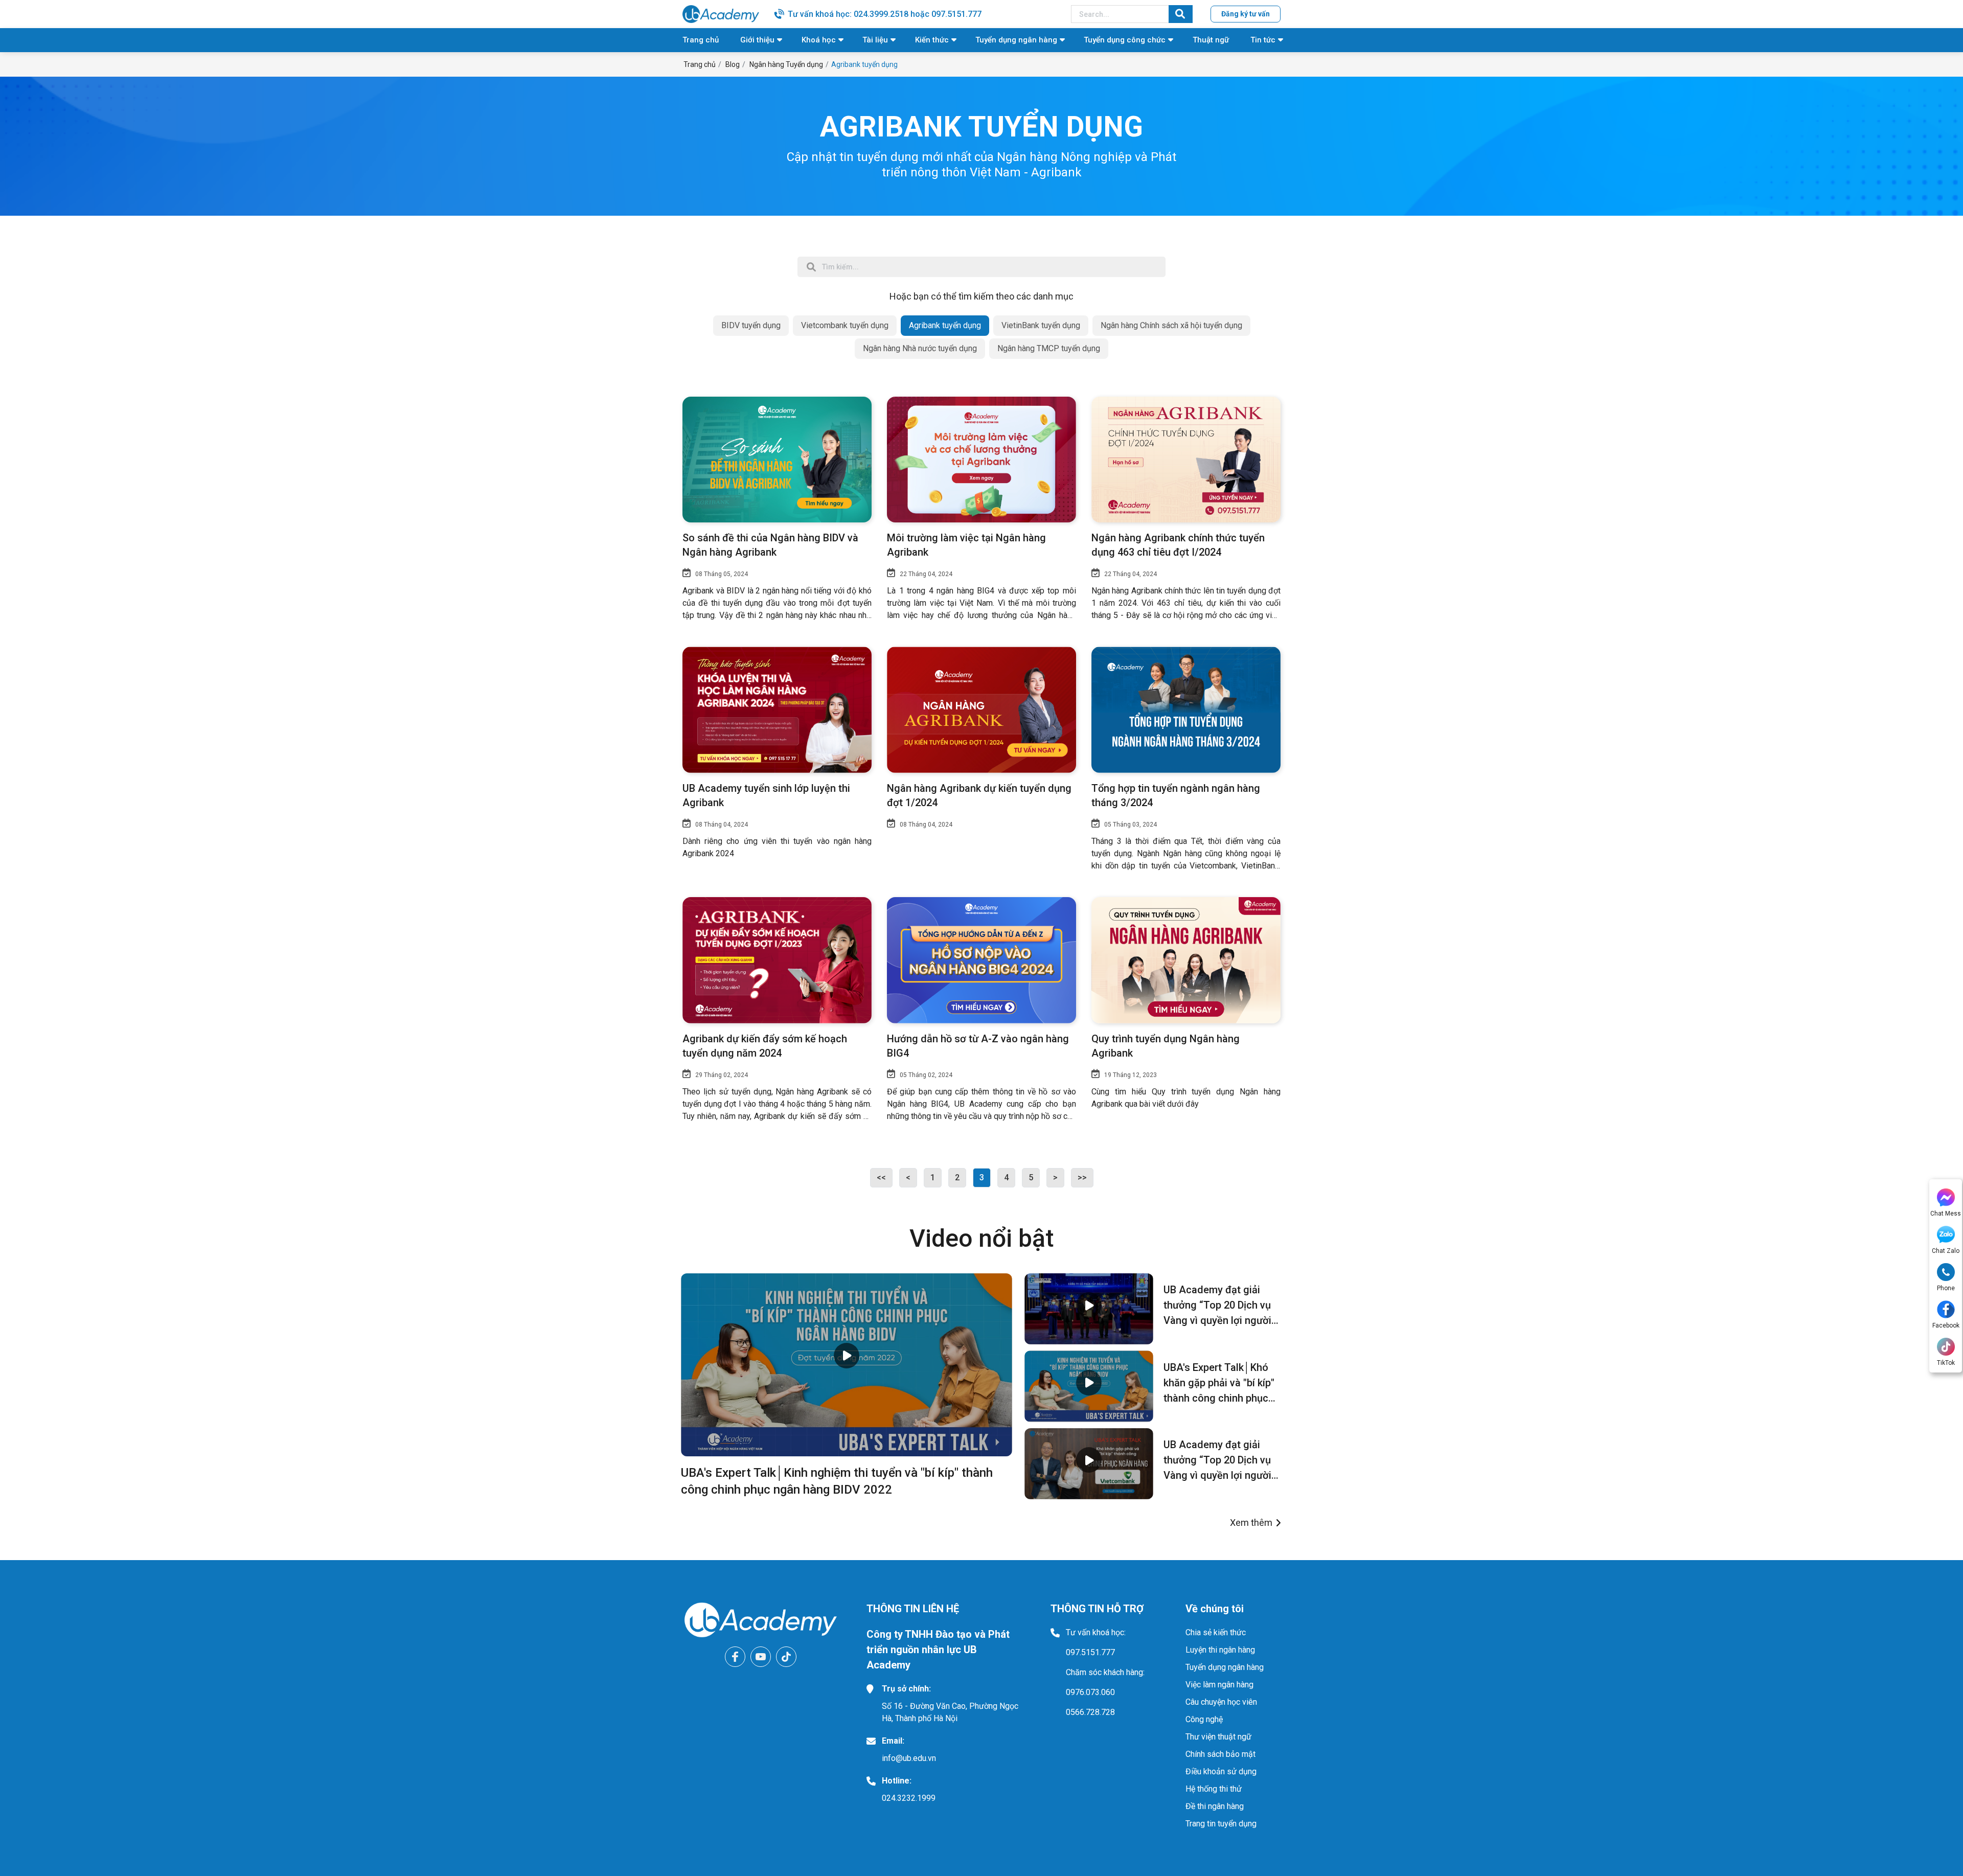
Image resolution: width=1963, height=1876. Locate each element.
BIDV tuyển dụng (751, 325)
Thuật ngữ (1211, 40)
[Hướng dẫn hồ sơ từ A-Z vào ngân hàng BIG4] (981, 960)
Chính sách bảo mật (1220, 1754)
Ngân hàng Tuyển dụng (786, 64)
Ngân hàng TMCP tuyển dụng (1049, 348)
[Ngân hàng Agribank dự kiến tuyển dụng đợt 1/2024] (981, 710)
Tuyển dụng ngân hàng (1016, 40)
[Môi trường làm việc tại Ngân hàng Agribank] (981, 460)
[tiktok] (786, 1657)
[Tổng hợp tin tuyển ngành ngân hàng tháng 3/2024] (1186, 710)
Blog (733, 64)
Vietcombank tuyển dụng (845, 325)
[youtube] (761, 1657)
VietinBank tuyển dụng (1041, 325)
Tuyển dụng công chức (1125, 40)
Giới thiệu (757, 40)
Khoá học (819, 40)
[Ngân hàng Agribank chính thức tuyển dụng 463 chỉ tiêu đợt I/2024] (1186, 460)
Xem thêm (1251, 1523)
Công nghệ (1204, 1719)
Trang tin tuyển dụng (1221, 1824)
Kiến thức (932, 40)
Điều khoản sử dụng (1221, 1771)
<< (881, 1177)
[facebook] (735, 1657)
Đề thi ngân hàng (1215, 1806)
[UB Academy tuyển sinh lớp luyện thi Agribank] (777, 710)
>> (1082, 1177)
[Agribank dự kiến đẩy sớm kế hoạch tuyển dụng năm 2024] (777, 960)
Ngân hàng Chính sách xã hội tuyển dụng (1171, 325)
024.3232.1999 (909, 1798)
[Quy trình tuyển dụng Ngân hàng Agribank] (1186, 960)
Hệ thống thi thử (1214, 1789)
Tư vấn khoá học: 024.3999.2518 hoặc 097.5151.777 (885, 14)
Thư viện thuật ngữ (1218, 1737)
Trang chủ (701, 40)
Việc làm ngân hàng (1219, 1685)
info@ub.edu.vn (909, 1758)
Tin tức (1263, 40)
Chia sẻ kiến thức (1216, 1632)
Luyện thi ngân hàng (1220, 1650)
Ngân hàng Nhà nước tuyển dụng (920, 348)
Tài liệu (875, 40)
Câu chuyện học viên (1221, 1702)
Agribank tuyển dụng (945, 325)
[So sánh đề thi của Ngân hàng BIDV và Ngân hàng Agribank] (777, 460)
